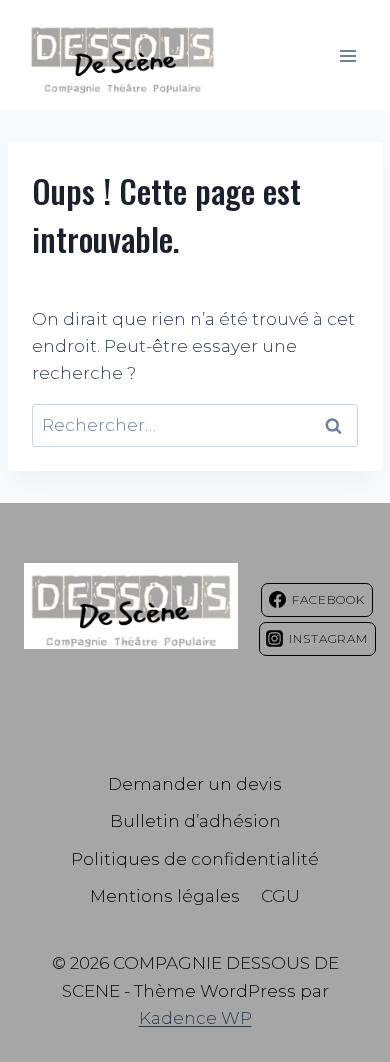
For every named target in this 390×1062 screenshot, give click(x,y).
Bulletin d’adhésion (195, 821)
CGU (280, 896)
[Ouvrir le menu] (347, 55)
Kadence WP (195, 1018)
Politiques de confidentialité (195, 859)
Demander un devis (195, 784)
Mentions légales (165, 896)
